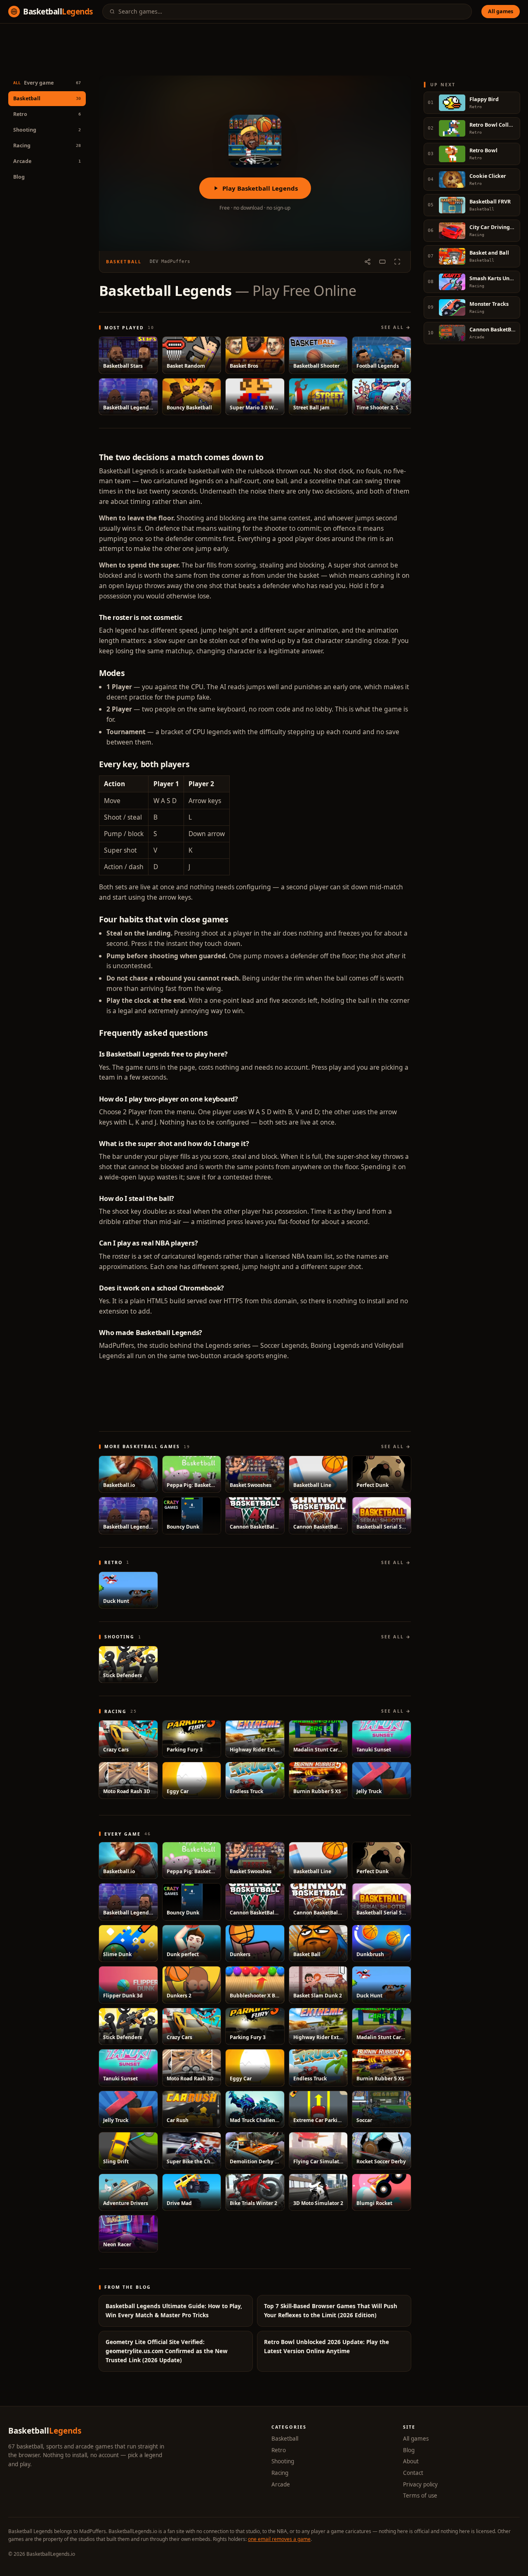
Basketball (285, 2439)
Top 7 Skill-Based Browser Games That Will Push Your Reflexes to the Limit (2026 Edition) (331, 2311)
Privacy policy (420, 2484)
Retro (279, 2450)
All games (501, 11)
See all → (396, 327)
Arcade (281, 2484)
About (411, 2461)
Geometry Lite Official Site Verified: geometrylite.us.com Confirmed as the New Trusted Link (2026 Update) (167, 2351)
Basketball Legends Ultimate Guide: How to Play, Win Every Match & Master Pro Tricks (174, 2311)
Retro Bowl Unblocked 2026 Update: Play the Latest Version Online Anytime (326, 2347)
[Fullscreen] (397, 262)
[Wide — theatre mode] (382, 262)
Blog (19, 177)
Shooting (283, 2461)
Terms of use (420, 2496)
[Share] (368, 262)
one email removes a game (279, 2539)
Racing (280, 2473)
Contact (413, 2473)
